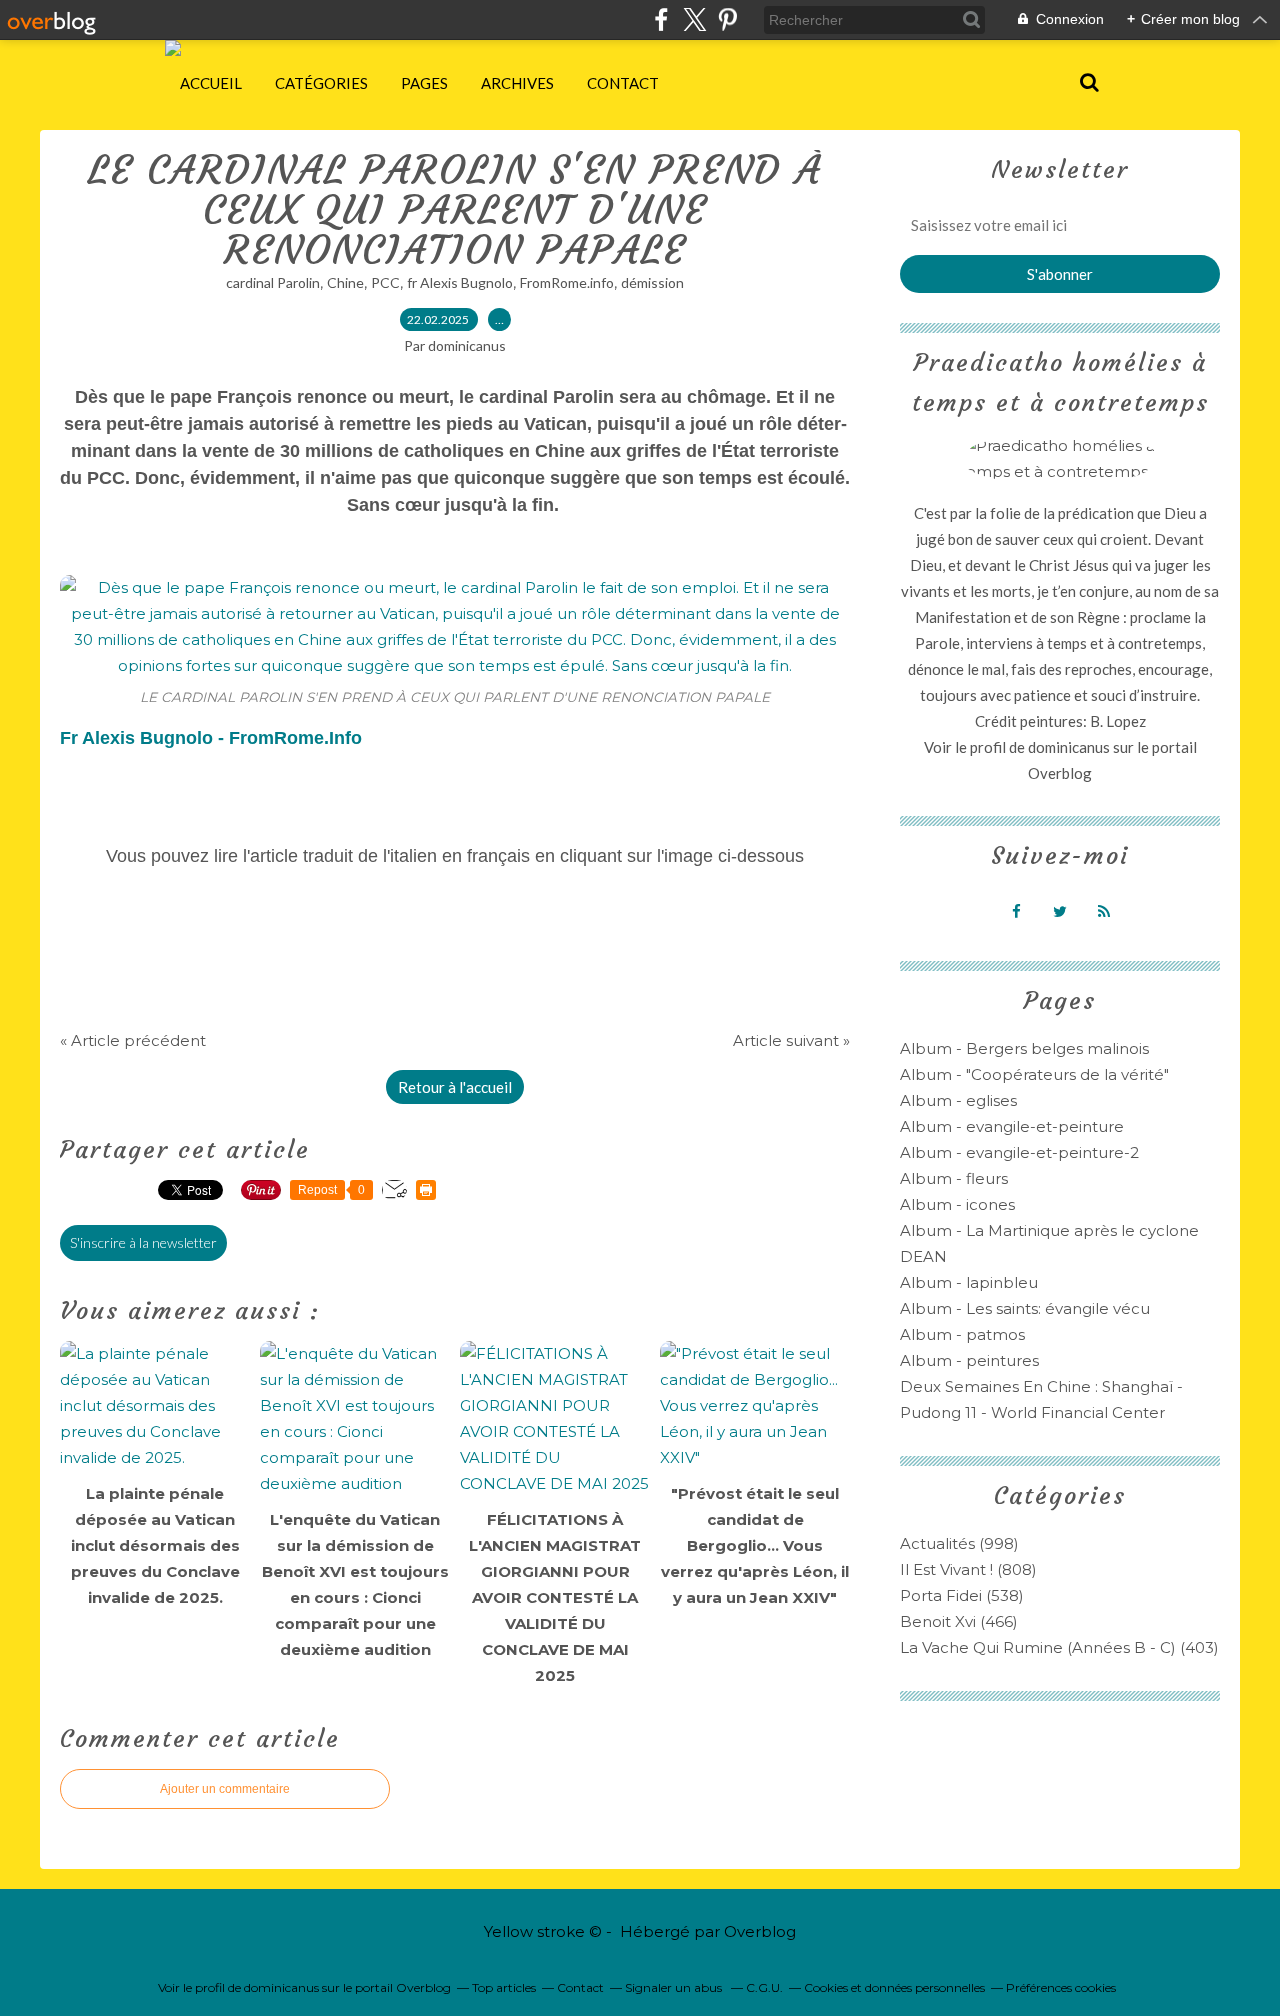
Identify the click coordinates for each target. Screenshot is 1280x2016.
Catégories (321, 83)
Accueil (211, 83)
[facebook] (661, 19)
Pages (424, 83)
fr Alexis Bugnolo (460, 282)
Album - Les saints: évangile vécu (1025, 1308)
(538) (962, 1595)
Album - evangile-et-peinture (1012, 1126)
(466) (959, 1621)
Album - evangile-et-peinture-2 (1019, 1152)
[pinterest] (727, 19)
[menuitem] (211, 83)
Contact (623, 83)
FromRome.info (567, 282)
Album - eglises (958, 1100)
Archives (517, 83)
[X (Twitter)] (694, 19)
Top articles (504, 1987)
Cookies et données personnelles (894, 1987)
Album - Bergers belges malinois (1024, 1048)
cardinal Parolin (273, 282)
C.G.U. (764, 1987)
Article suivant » (791, 1040)
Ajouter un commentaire (225, 1789)
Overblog (760, 1931)
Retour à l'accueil (455, 1087)
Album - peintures (969, 1360)
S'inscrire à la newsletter (143, 1242)
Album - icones (957, 1204)
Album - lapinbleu (969, 1282)
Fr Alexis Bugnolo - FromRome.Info (211, 738)
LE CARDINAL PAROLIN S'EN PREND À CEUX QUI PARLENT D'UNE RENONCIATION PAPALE (455, 210)
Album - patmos (962, 1334)
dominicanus (1069, 747)
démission (652, 282)
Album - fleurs (954, 1178)
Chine (345, 282)
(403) (1059, 1647)
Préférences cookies (1061, 1987)
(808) (968, 1569)
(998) (959, 1543)
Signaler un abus (675, 1987)
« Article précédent (133, 1040)
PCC (385, 282)
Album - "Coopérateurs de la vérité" (1034, 1074)
